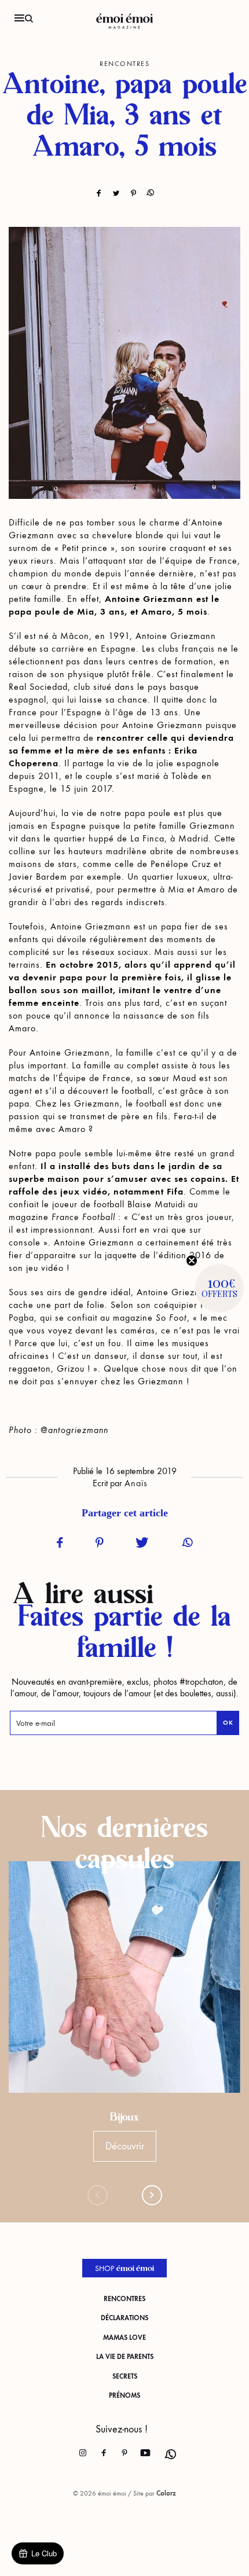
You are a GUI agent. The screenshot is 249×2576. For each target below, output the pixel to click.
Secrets (125, 2376)
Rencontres (124, 2299)
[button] (219, 1288)
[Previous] (98, 2195)
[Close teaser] (192, 1261)
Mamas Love (124, 2338)
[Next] (152, 2195)
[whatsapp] (166, 2450)
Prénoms (124, 2395)
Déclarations (124, 2318)
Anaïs (136, 1483)
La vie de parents (125, 2357)
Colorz (166, 2493)
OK (228, 1723)
